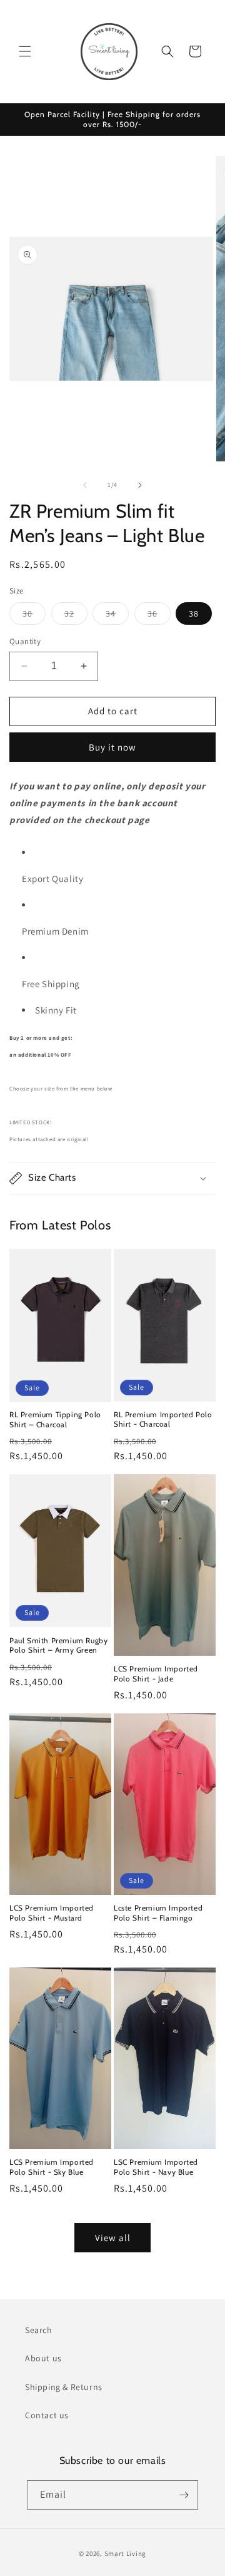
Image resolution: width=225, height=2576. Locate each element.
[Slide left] (85, 485)
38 (194, 613)
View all (113, 2238)
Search (39, 2330)
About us (43, 2358)
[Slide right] (140, 485)
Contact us (47, 2415)
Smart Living (125, 2553)
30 (34, 616)
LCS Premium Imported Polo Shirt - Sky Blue (52, 2167)
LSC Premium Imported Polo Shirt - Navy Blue (156, 2167)
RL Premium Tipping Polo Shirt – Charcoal (55, 1419)
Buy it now (112, 747)
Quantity (25, 641)
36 (159, 616)
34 (117, 616)
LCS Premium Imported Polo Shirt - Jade (156, 1674)
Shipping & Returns (64, 2387)
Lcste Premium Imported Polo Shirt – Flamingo (158, 1913)
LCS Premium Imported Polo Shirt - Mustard (52, 1913)
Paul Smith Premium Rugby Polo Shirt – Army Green (58, 1645)
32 (76, 616)
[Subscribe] (184, 2495)
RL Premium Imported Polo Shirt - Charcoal (163, 1419)
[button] (25, 51)
